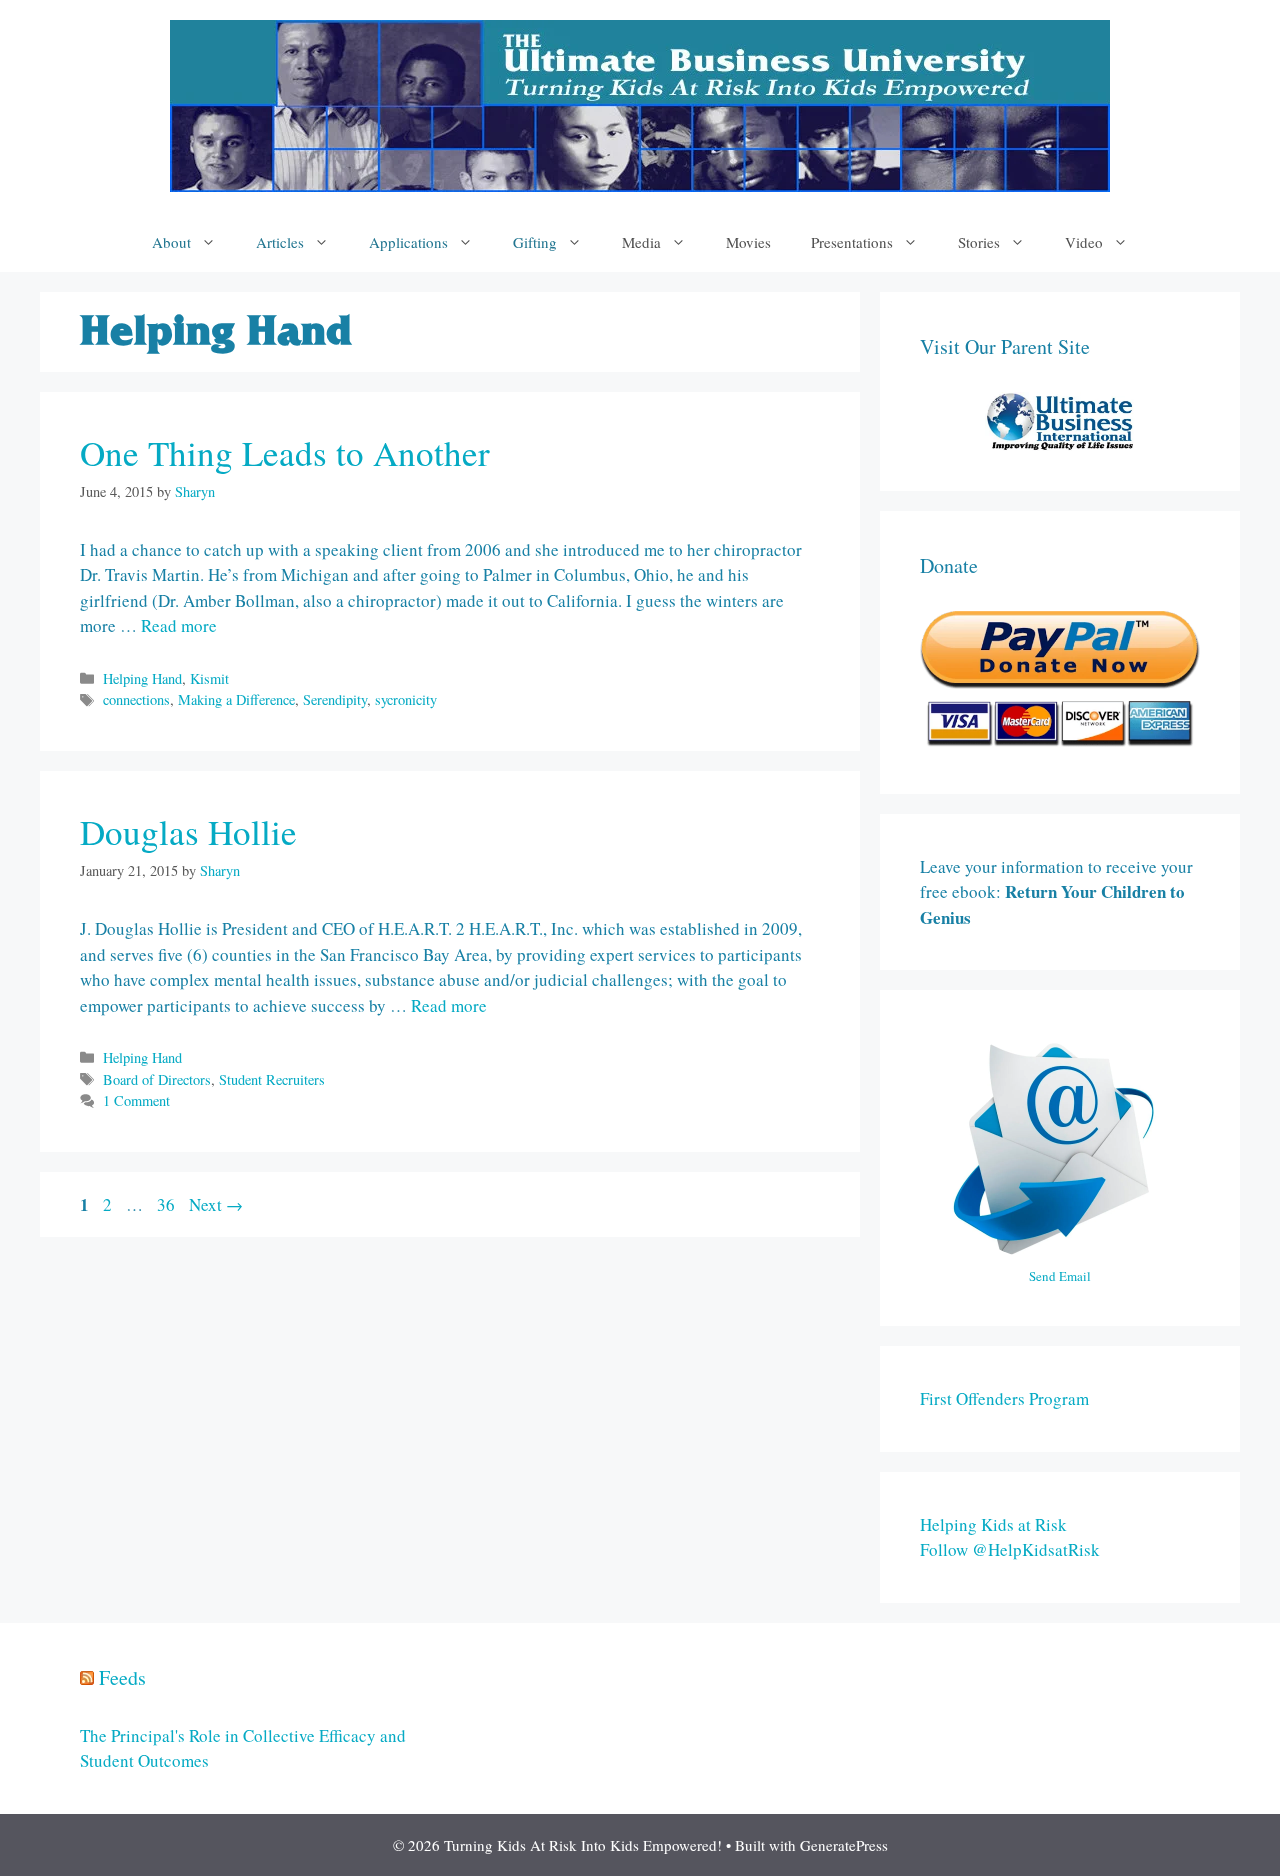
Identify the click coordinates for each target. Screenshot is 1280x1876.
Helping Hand (142, 678)
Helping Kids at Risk (993, 1524)
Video (1084, 242)
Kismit (209, 678)
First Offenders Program (1004, 1398)
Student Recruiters (272, 1079)
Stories (979, 242)
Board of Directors (157, 1079)
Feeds (122, 1677)
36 (168, 1204)
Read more (179, 625)
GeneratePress (844, 1845)
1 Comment (136, 1100)
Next (216, 1204)
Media (641, 242)
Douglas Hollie (188, 831)
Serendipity (335, 699)
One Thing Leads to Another (285, 452)
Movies (748, 242)
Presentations (852, 242)
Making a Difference (236, 699)
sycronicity (406, 699)
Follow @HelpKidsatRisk (1010, 1549)
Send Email (1060, 1276)
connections (136, 699)
